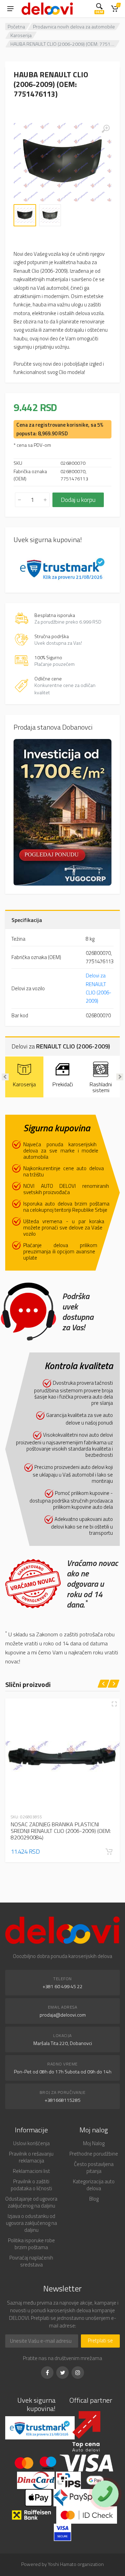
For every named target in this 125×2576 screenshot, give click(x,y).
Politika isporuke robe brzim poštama (31, 2244)
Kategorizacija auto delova (94, 2185)
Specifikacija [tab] (27, 920)
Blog (94, 2199)
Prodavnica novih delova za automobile (74, 27)
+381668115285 (63, 2100)
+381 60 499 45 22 (63, 1986)
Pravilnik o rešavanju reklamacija (31, 2157)
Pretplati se (100, 2340)
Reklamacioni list (31, 2171)
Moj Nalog (94, 2143)
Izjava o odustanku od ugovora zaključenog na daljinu (31, 2223)
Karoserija (21, 35)
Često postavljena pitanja (94, 2168)
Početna (16, 27)
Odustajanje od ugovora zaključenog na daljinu (31, 2202)
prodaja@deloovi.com (63, 2015)
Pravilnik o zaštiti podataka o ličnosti (31, 2185)
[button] (109, 1852)
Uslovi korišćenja (31, 2143)
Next (120, 1077)
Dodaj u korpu (78, 500)
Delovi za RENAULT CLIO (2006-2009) (99, 988)
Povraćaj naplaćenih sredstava (31, 2261)
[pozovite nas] (105, 2494)
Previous (5, 1077)
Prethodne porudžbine (94, 2154)
